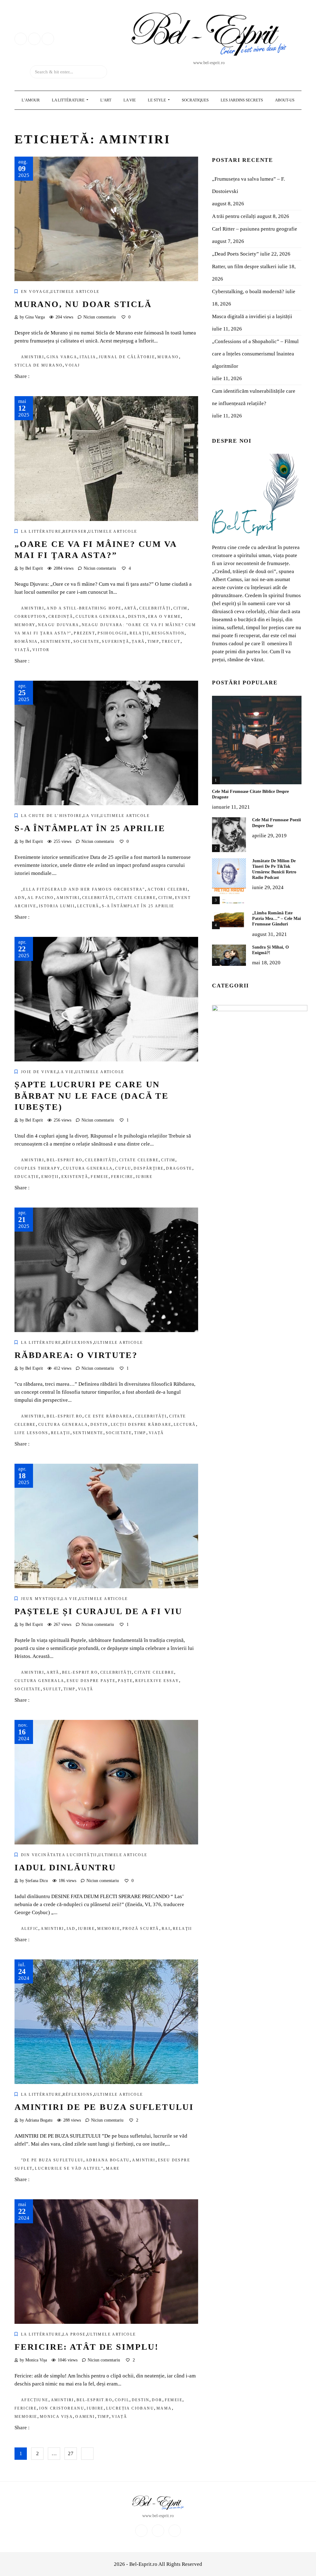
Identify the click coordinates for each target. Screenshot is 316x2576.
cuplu (123, 1168)
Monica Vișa (56, 2417)
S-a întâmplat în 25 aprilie (90, 828)
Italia (88, 357)
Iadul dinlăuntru (65, 1867)
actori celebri (168, 889)
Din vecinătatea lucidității (59, 1855)
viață (22, 650)
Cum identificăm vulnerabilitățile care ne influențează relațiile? (254, 397)
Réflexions (78, 1343)
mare (113, 2168)
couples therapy (37, 1168)
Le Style (157, 100)
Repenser (75, 531)
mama (164, 2408)
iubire (144, 1177)
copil (122, 2400)
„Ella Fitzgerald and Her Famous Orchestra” (83, 889)
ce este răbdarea (109, 1416)
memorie (109, 1929)
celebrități (155, 608)
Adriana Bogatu (108, 2160)
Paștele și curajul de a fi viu (98, 1611)
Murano (168, 357)
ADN (20, 898)
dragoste (179, 1168)
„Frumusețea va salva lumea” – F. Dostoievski (248, 185)
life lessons (31, 1433)
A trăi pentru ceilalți (234, 216)
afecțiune (35, 2400)
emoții (50, 1177)
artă (131, 608)
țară (138, 642)
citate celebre (136, 898)
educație (27, 1177)
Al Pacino (41, 898)
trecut (171, 642)
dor (157, 2400)
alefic (30, 1929)
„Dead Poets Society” (235, 254)
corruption (30, 617)
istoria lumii (57, 906)
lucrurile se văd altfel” (69, 2168)
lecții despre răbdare (141, 1425)
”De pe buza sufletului (52, 2160)
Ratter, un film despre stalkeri (244, 267)
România (26, 642)
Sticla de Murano (39, 365)
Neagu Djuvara (58, 625)
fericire (122, 1177)
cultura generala (100, 617)
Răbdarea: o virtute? (76, 1355)
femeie (100, 1177)
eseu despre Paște (91, 1681)
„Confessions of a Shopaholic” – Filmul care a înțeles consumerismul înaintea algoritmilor (255, 354)
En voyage (35, 292)
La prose (74, 2334)
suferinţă (116, 642)
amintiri (33, 357)
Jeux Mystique (41, 1599)
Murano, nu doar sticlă (83, 304)
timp (154, 642)
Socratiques (195, 100)
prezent (84, 633)
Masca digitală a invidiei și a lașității (252, 316)
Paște (125, 1681)
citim (181, 608)
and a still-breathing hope (84, 608)
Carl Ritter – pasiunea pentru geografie (255, 229)
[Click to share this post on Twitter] (50, 377)
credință (61, 617)
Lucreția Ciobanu (130, 2408)
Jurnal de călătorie (127, 357)
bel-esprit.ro (64, 1160)
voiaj (73, 365)
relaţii (139, 633)
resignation (168, 633)
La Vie (130, 100)
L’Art (106, 100)
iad (71, 1929)
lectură (88, 906)
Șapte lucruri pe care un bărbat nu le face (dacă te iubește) (92, 1096)
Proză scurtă (141, 1929)
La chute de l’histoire (52, 816)
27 (71, 2453)
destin (137, 617)
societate (87, 642)
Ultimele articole (75, 292)
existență (75, 1177)
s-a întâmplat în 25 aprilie (138, 906)
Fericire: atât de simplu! (87, 2347)
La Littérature (69, 100)
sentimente (56, 642)
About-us (285, 100)
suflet (52, 1689)
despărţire (149, 1168)
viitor (41, 650)
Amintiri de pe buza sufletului (104, 2107)
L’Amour (31, 100)
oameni (85, 2417)
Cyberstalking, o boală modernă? (248, 291)
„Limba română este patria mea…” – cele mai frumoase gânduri (276, 919)
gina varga (62, 357)
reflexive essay (157, 1681)
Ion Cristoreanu (62, 2408)
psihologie (112, 633)
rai (166, 1929)
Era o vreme (164, 617)
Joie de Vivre (39, 1072)
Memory (25, 625)
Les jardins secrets (242, 100)
